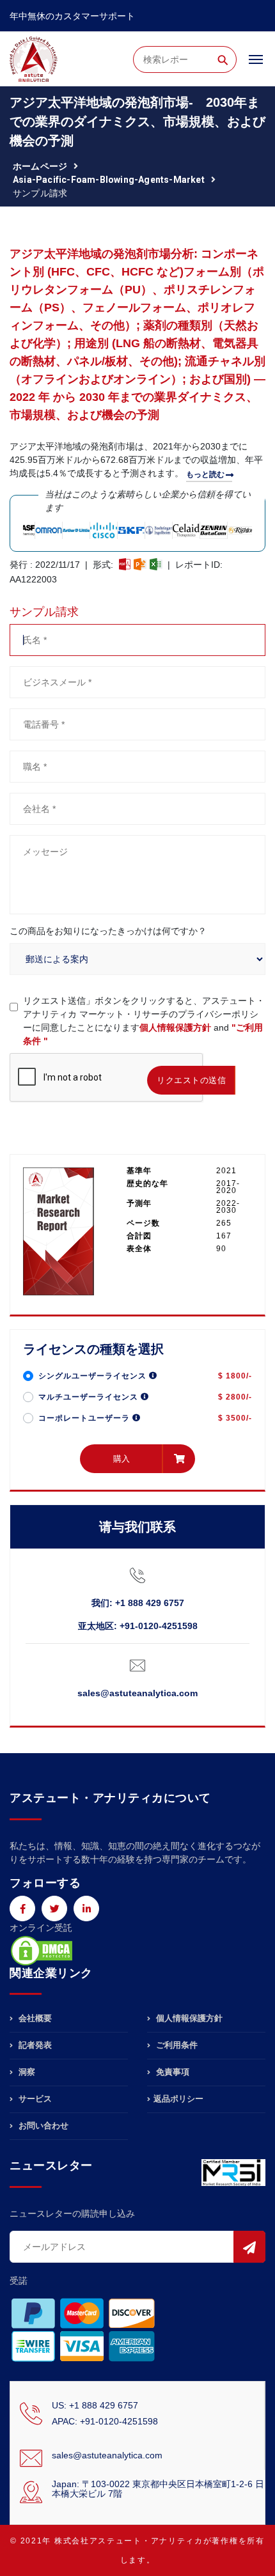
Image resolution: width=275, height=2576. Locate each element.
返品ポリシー (178, 2099)
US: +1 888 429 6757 (95, 2405)
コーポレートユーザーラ (85, 1418)
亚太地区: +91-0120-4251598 (138, 1626)
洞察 (26, 2072)
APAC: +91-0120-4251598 (105, 2421)
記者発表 (34, 2045)
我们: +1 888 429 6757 (138, 1603)
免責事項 (171, 2072)
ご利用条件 (176, 2045)
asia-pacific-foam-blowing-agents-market (109, 180)
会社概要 (34, 2018)
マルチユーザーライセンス (90, 1397)
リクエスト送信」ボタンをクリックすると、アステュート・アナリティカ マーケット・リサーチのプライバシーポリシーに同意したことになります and (144, 1021)
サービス (34, 2099)
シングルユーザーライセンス (94, 1376)
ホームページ (40, 166)
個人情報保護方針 (175, 1027)
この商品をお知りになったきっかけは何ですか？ (108, 931)
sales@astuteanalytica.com (137, 1693)
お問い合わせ (42, 2126)
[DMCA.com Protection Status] (42, 1949)
